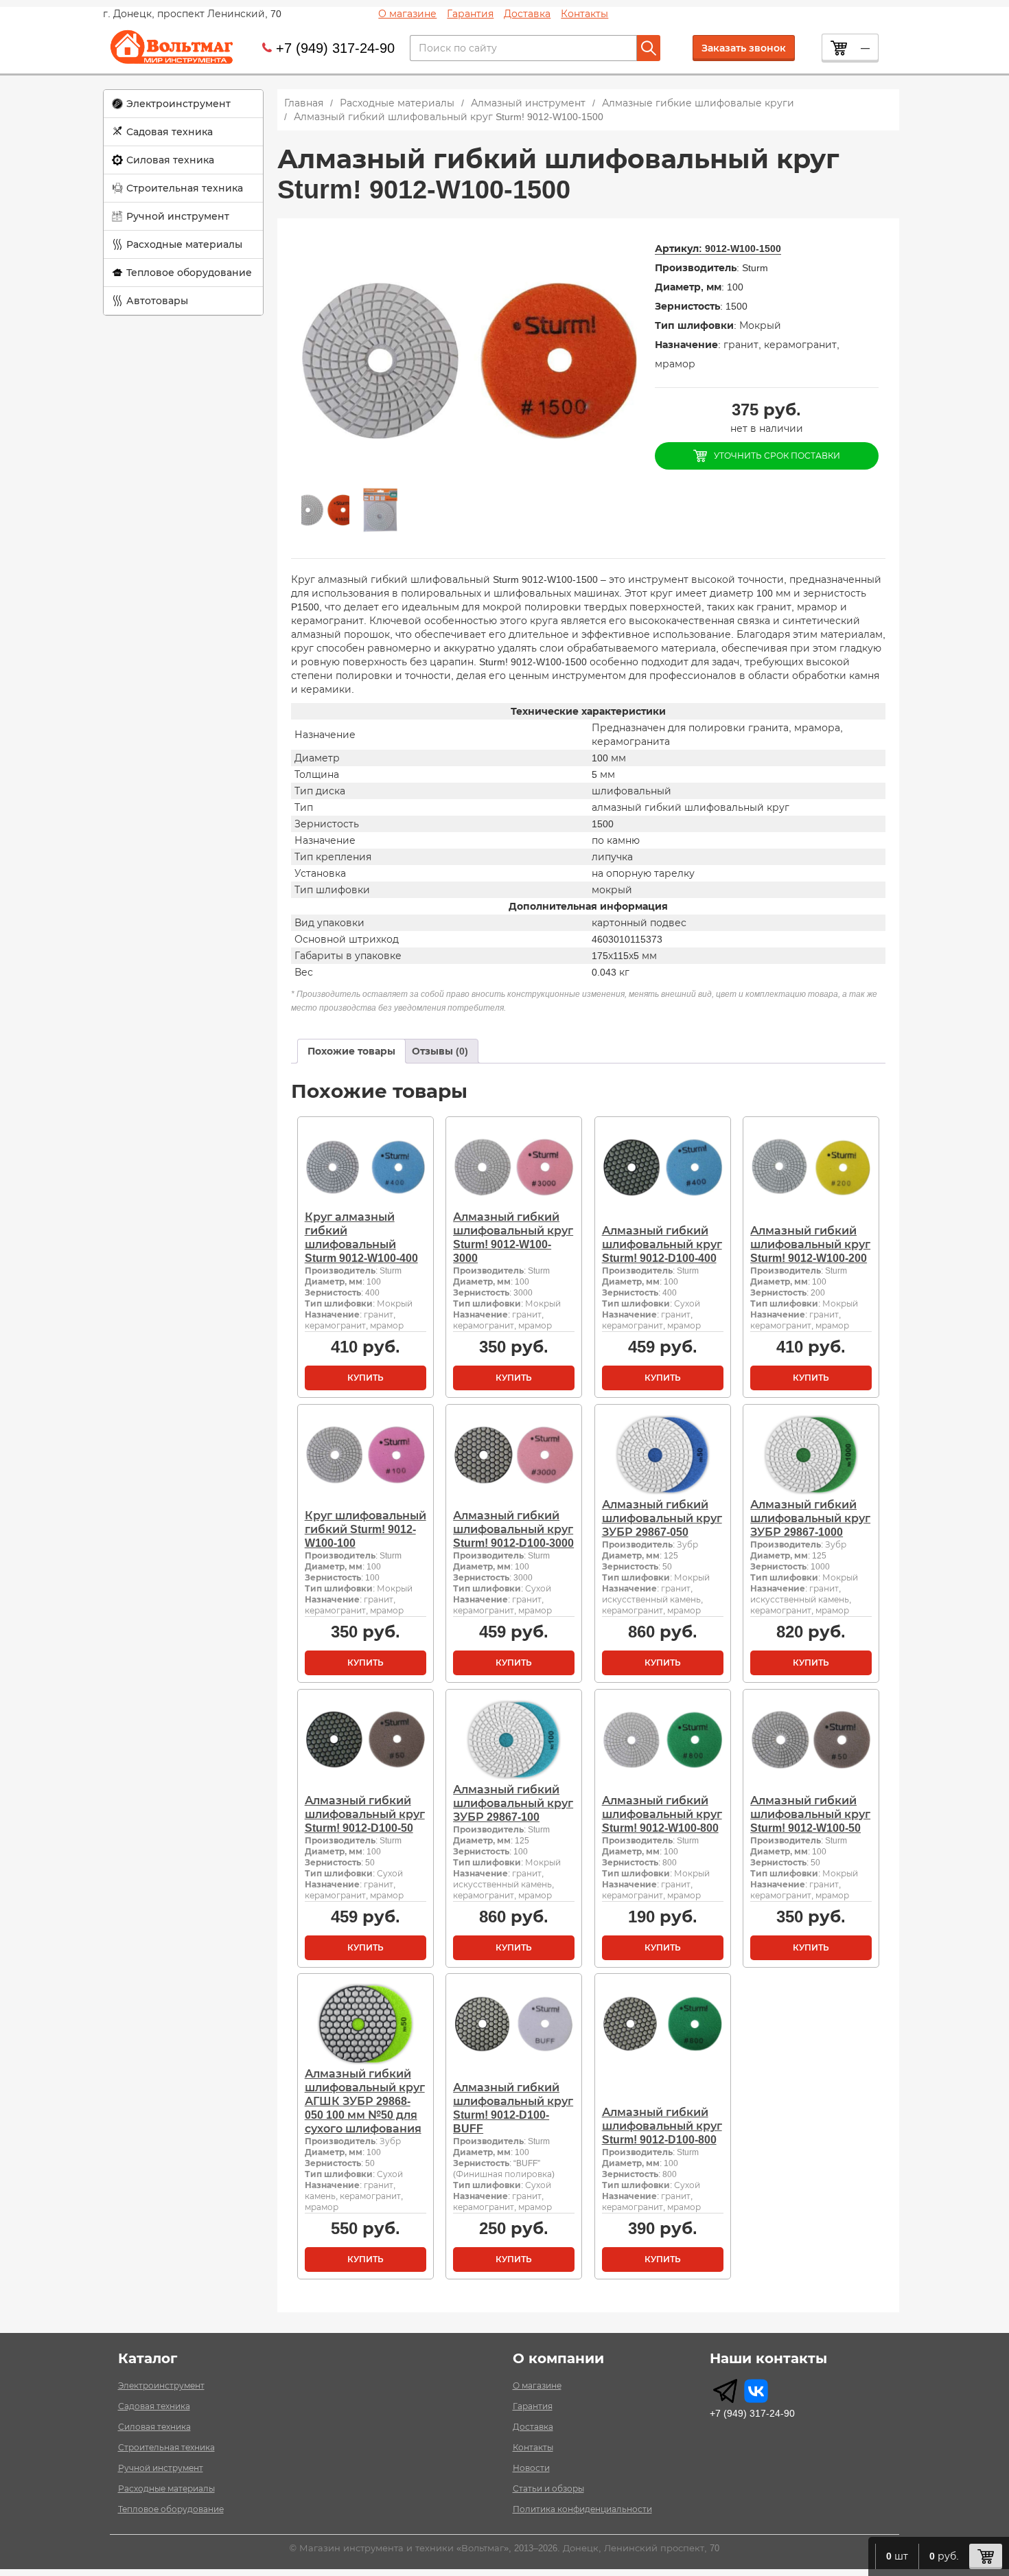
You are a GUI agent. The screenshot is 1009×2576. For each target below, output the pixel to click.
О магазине (407, 14)
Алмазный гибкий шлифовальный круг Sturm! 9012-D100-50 (365, 1814)
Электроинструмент (178, 104)
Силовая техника (170, 160)
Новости (531, 2468)
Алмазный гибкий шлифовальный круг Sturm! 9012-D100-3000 (513, 1529)
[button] (183, 104)
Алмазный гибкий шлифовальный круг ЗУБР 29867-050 (662, 1518)
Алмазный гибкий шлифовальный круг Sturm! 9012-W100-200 (810, 1244)
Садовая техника (170, 132)
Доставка (527, 14)
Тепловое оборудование (189, 273)
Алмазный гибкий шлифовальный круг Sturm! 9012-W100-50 (810, 1814)
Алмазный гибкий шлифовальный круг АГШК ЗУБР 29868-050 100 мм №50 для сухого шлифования (365, 2101)
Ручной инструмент (178, 216)
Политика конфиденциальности (582, 2509)
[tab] (351, 1051)
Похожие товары (351, 1051)
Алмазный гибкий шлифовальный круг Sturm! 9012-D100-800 (662, 2126)
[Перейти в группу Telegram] (725, 2391)
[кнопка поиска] (649, 48)
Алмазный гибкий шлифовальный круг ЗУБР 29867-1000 (810, 1518)
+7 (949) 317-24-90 (335, 48)
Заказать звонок (744, 48)
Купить (366, 1378)
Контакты (584, 14)
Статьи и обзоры (548, 2489)
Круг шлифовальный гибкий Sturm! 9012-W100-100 (366, 1529)
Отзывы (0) (440, 1051)
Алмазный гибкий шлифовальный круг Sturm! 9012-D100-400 (662, 1244)
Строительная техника (185, 188)
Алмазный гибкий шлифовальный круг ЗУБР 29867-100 (513, 1803)
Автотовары (157, 301)
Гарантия (470, 14)
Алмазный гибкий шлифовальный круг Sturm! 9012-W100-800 (662, 1814)
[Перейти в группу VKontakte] (756, 2391)
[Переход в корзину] (986, 2556)
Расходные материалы (184, 244)
